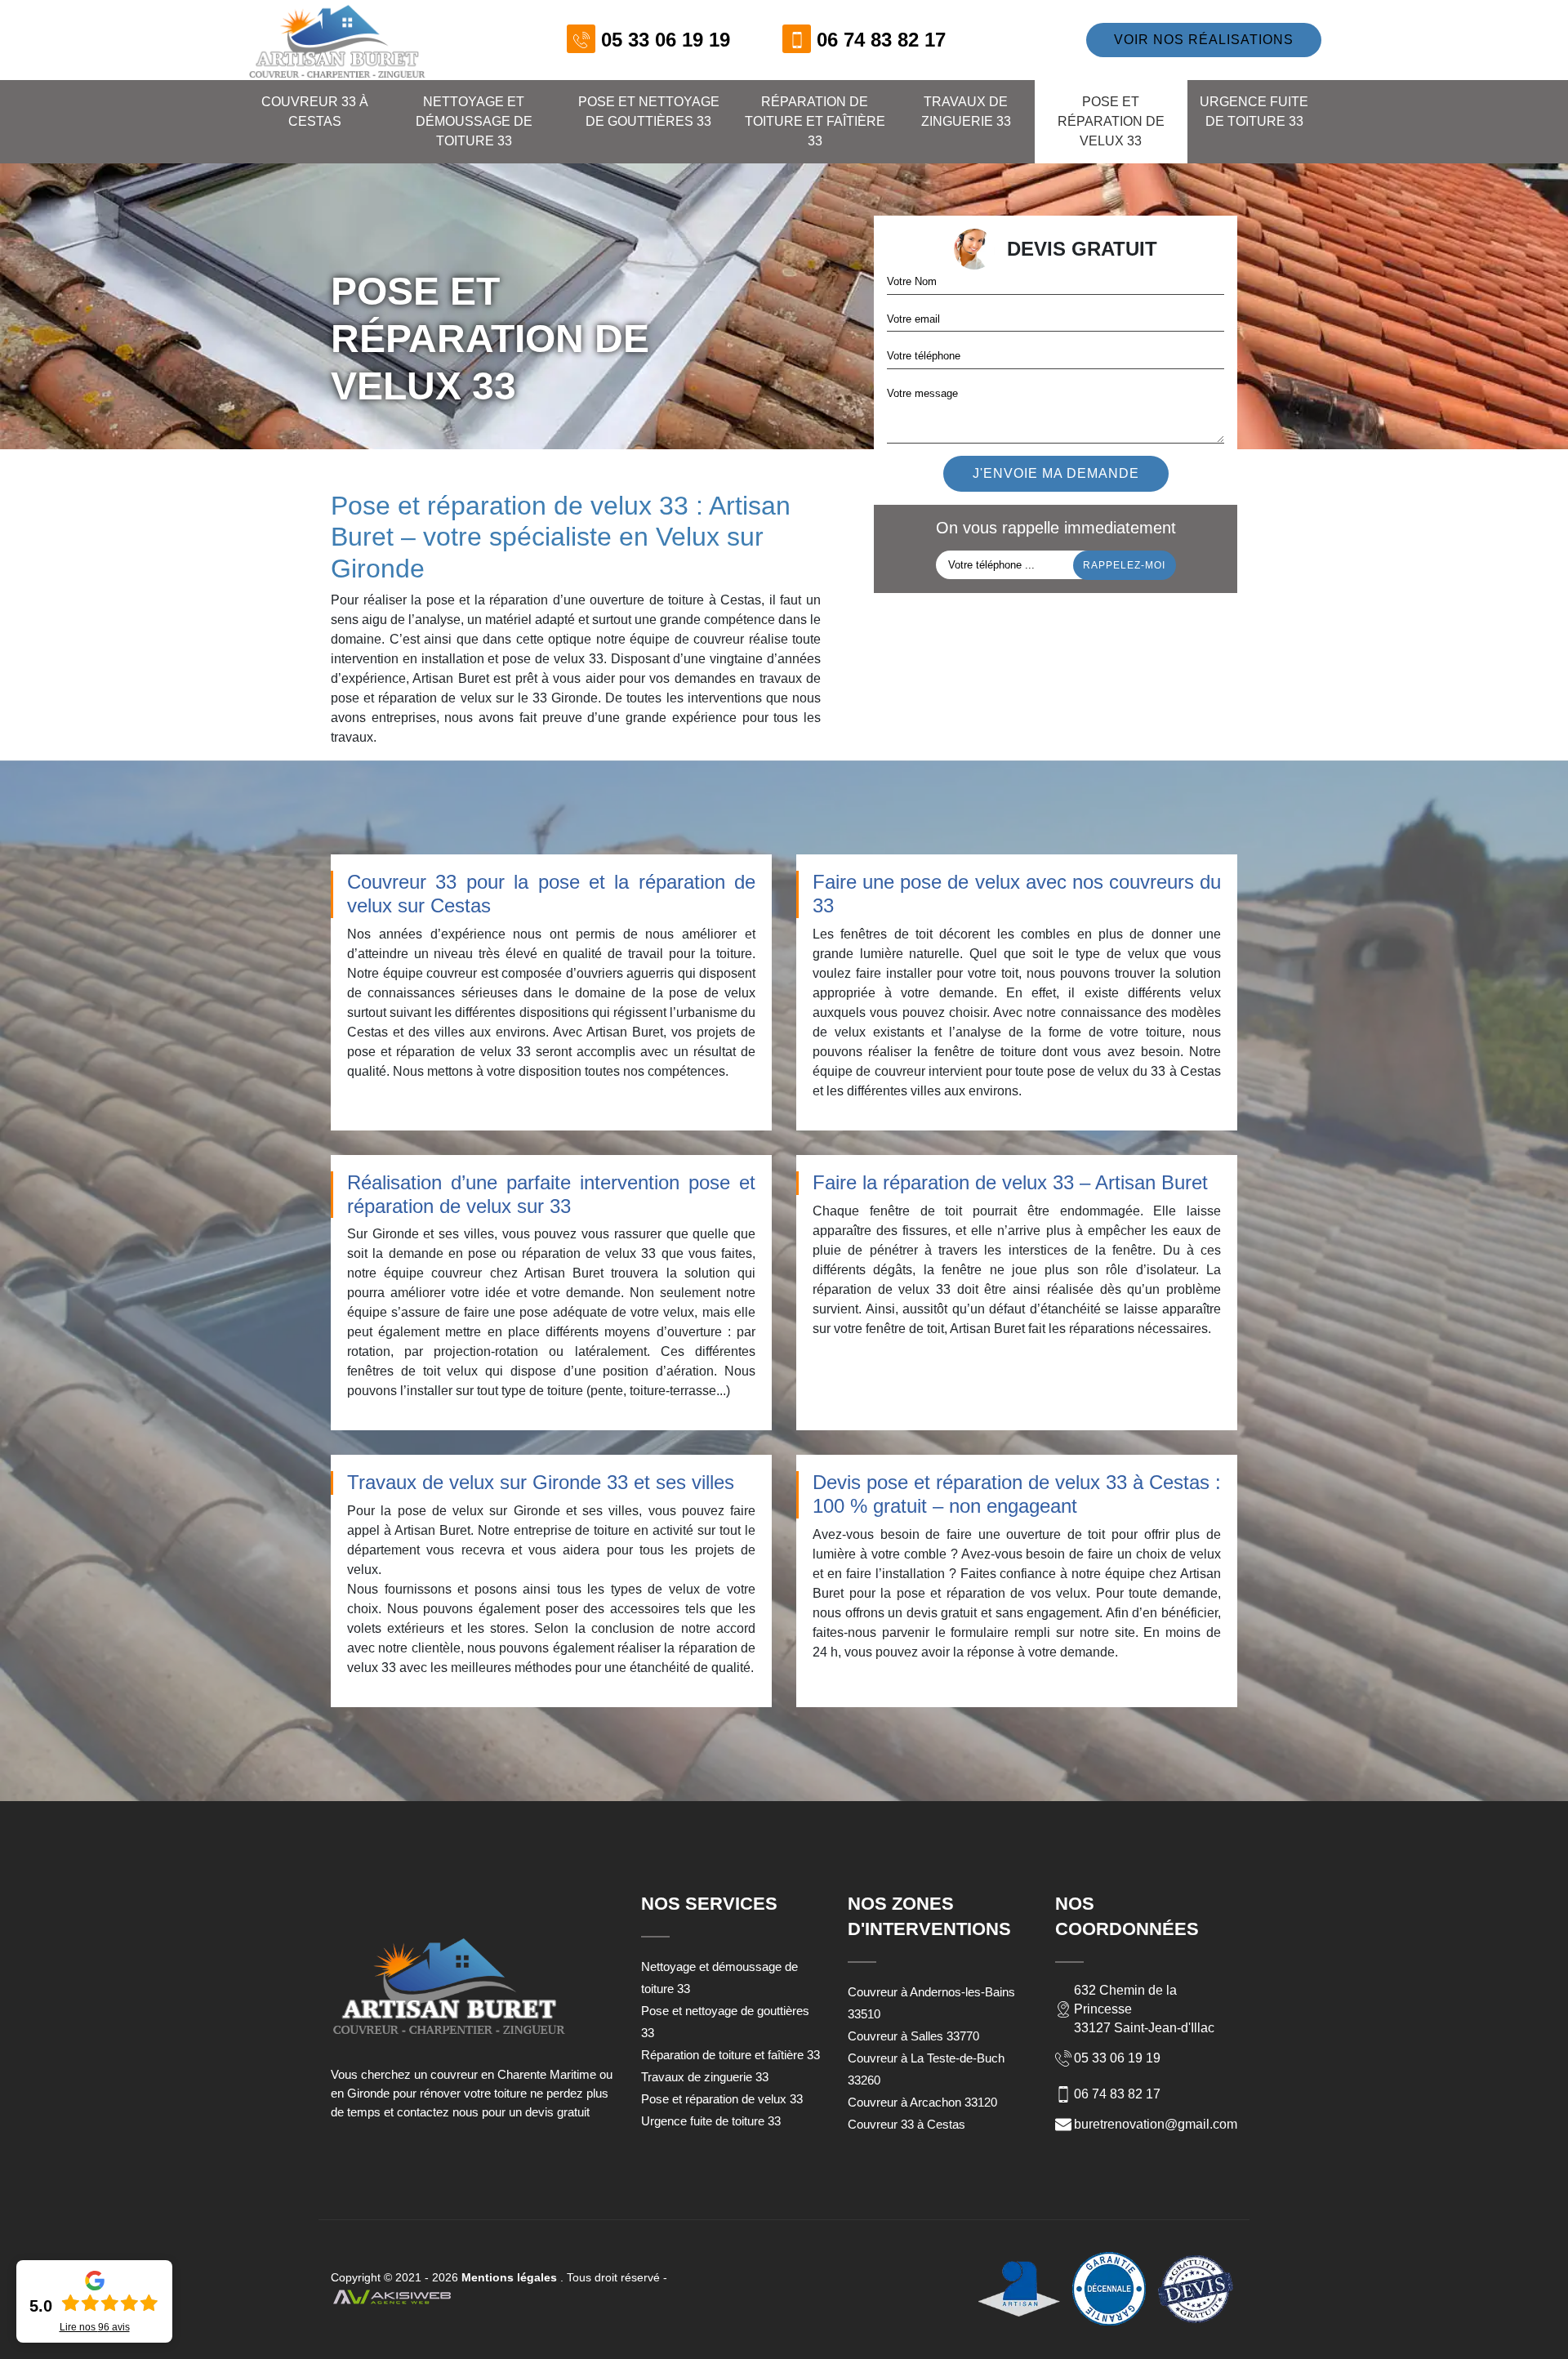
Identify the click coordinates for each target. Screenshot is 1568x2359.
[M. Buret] (337, 40)
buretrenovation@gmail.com (1156, 2124)
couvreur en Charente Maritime (513, 2074)
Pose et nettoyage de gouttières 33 (649, 111)
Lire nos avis (95, 2327)
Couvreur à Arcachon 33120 (922, 2102)
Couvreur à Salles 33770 (913, 2036)
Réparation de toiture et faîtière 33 (815, 121)
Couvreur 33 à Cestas (315, 111)
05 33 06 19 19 (666, 40)
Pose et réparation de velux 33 (1111, 121)
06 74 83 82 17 (881, 40)
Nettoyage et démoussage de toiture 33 (474, 121)
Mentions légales (509, 2277)
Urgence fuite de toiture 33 (1254, 111)
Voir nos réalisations (1204, 40)
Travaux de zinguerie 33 (966, 111)
